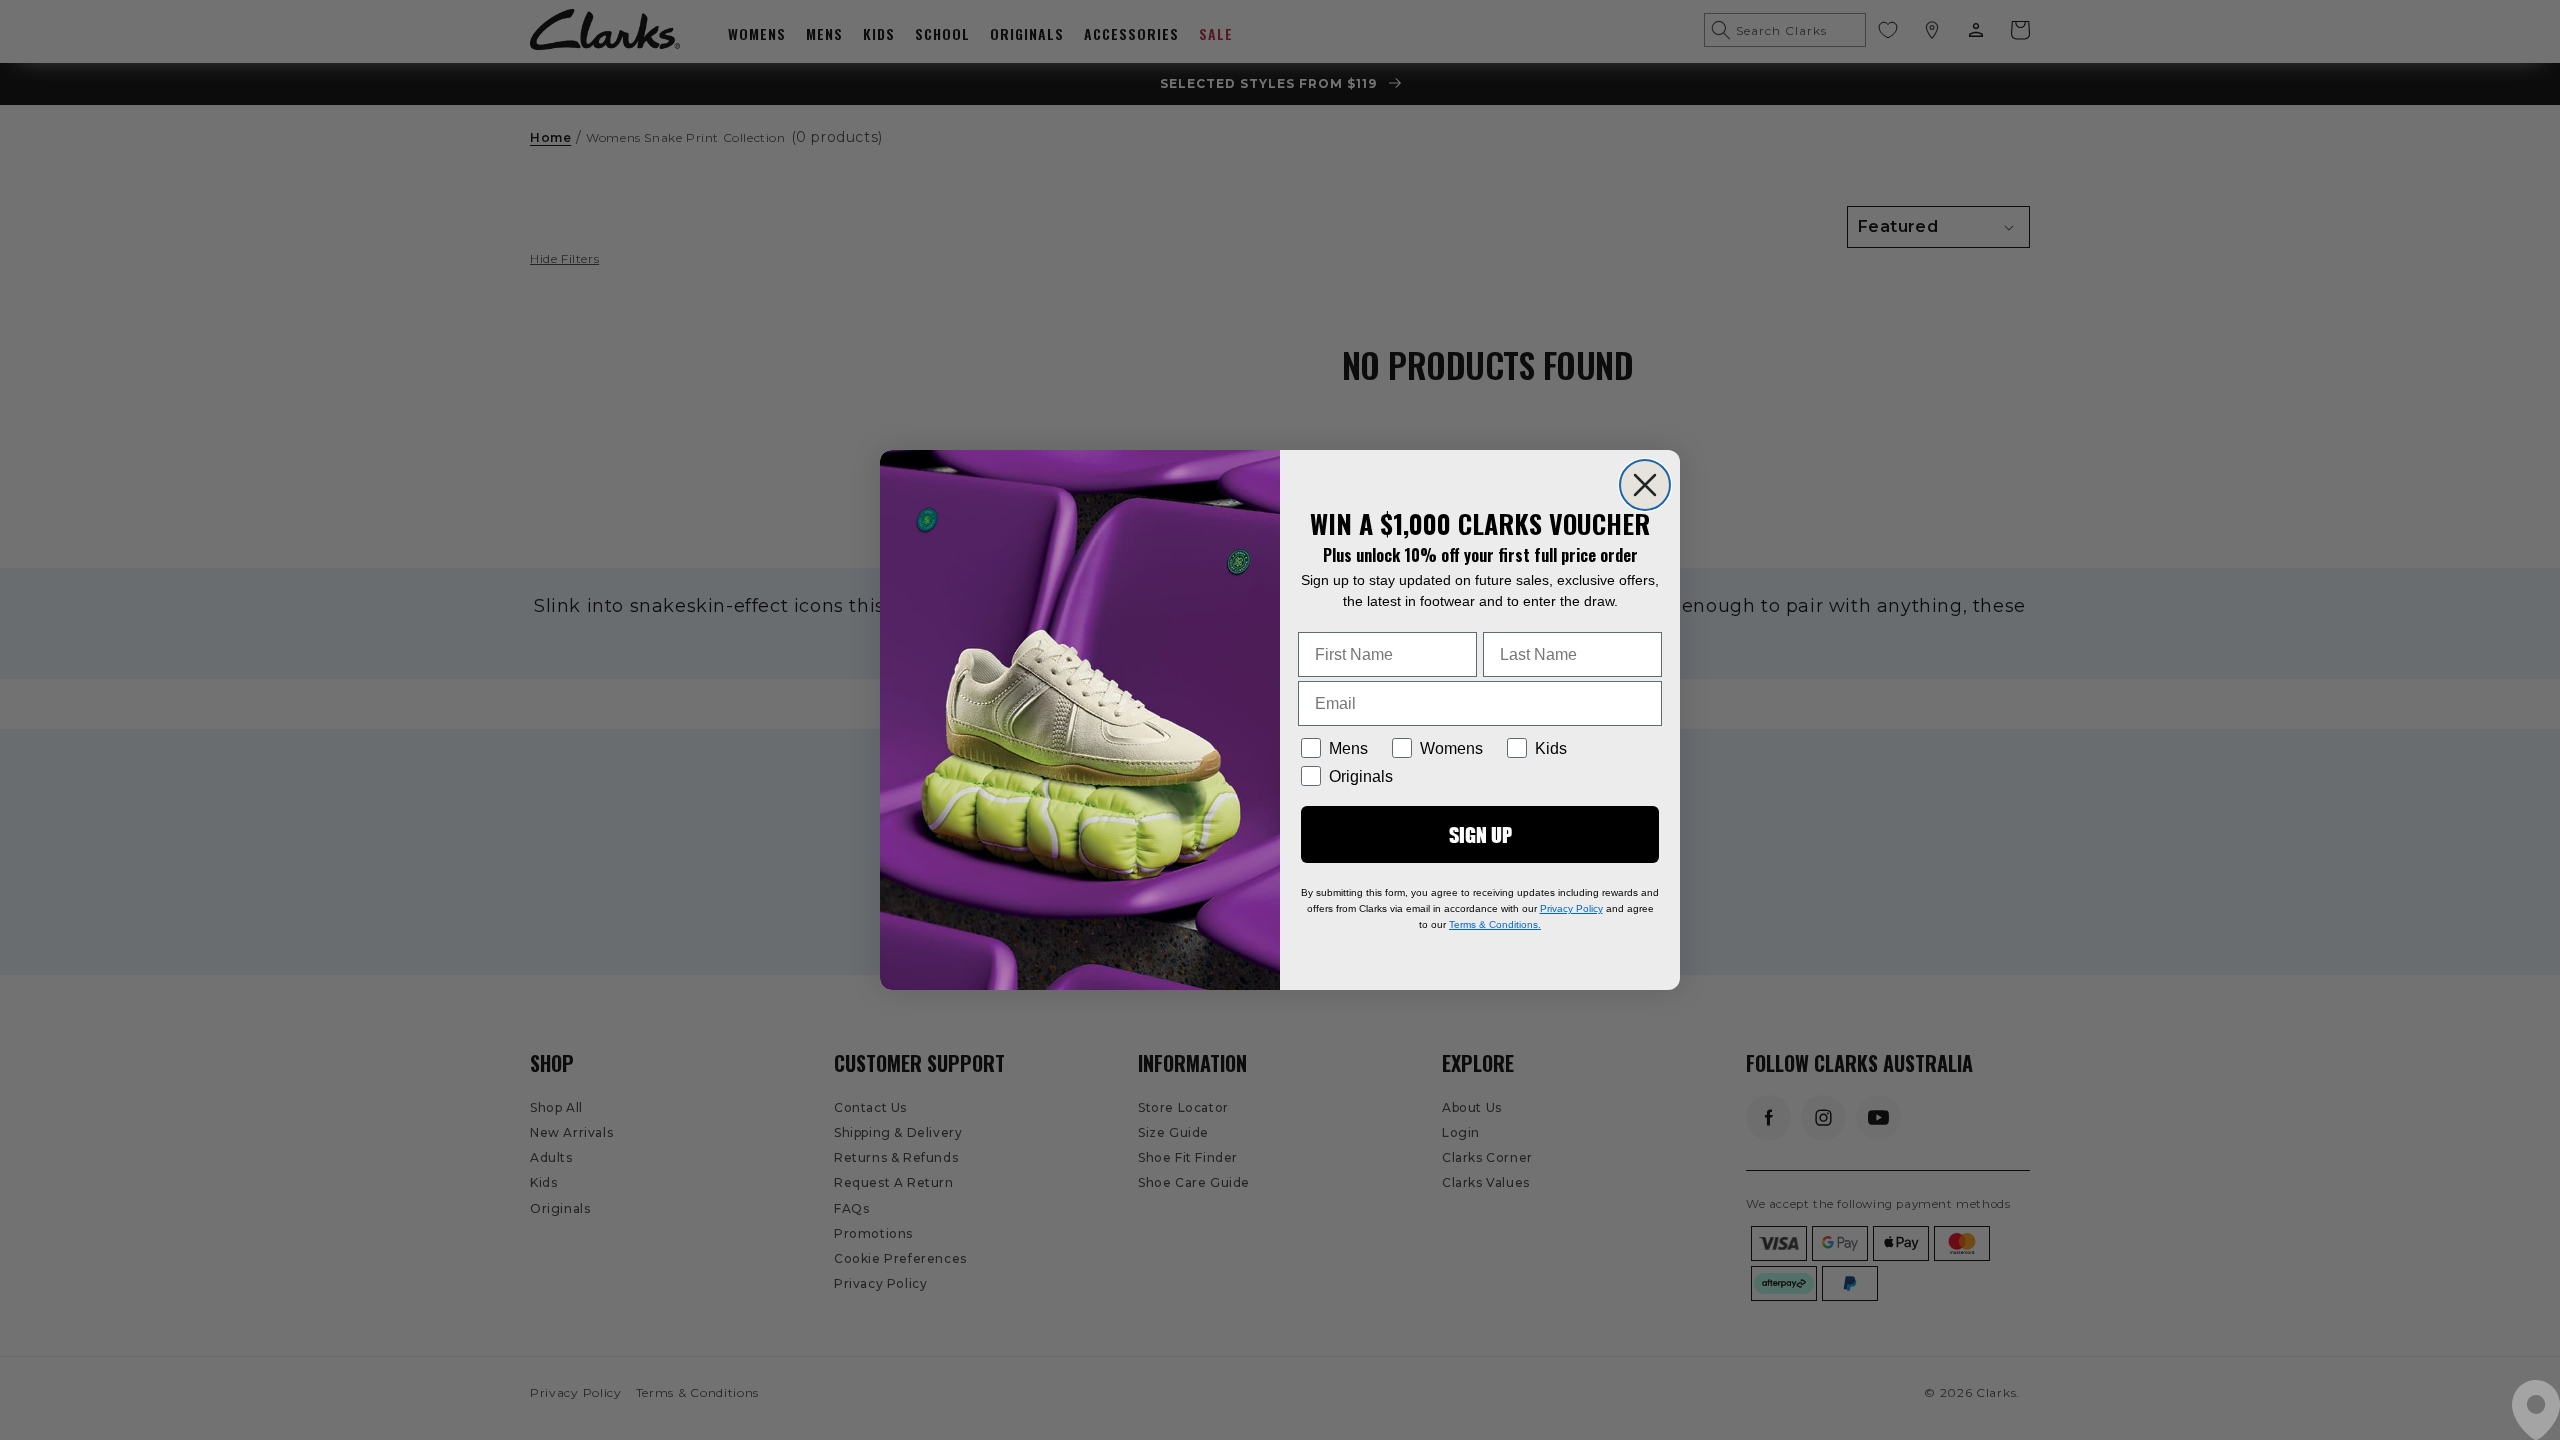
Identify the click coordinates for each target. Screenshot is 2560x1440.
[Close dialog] (1645, 485)
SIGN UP (1480, 834)
